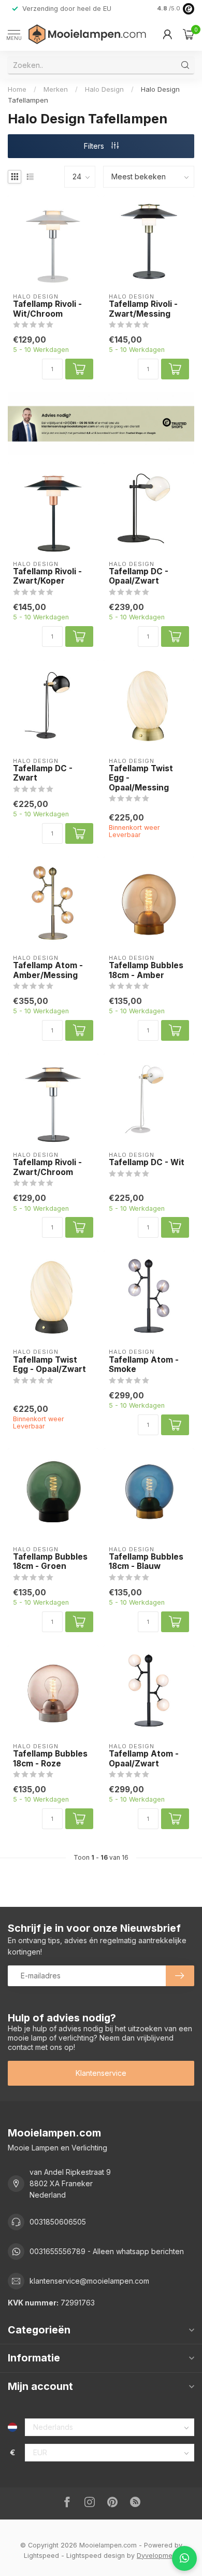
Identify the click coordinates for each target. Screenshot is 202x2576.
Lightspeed (41, 2556)
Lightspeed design (96, 2556)
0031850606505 (58, 2222)
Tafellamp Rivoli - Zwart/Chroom (47, 1167)
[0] (189, 34)
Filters (95, 146)
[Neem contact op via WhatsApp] (184, 2558)
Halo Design (104, 89)
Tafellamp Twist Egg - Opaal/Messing (141, 778)
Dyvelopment (157, 2556)
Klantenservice (101, 2073)
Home (17, 89)
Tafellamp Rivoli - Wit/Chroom (47, 309)
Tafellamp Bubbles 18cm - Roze (50, 1759)
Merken (56, 89)
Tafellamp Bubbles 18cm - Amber (146, 970)
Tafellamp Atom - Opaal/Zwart (144, 1759)
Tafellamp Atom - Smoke (144, 1365)
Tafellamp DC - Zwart (43, 773)
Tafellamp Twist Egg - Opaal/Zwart (49, 1365)
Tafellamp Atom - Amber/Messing (48, 970)
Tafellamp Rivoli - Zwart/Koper (47, 576)
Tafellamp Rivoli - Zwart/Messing (143, 309)
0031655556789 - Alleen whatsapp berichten (107, 2251)
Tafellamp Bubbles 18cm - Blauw (146, 1562)
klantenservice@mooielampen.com (89, 2281)
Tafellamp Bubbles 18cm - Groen (50, 1562)
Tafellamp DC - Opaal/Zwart (139, 576)
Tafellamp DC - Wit (147, 1163)
